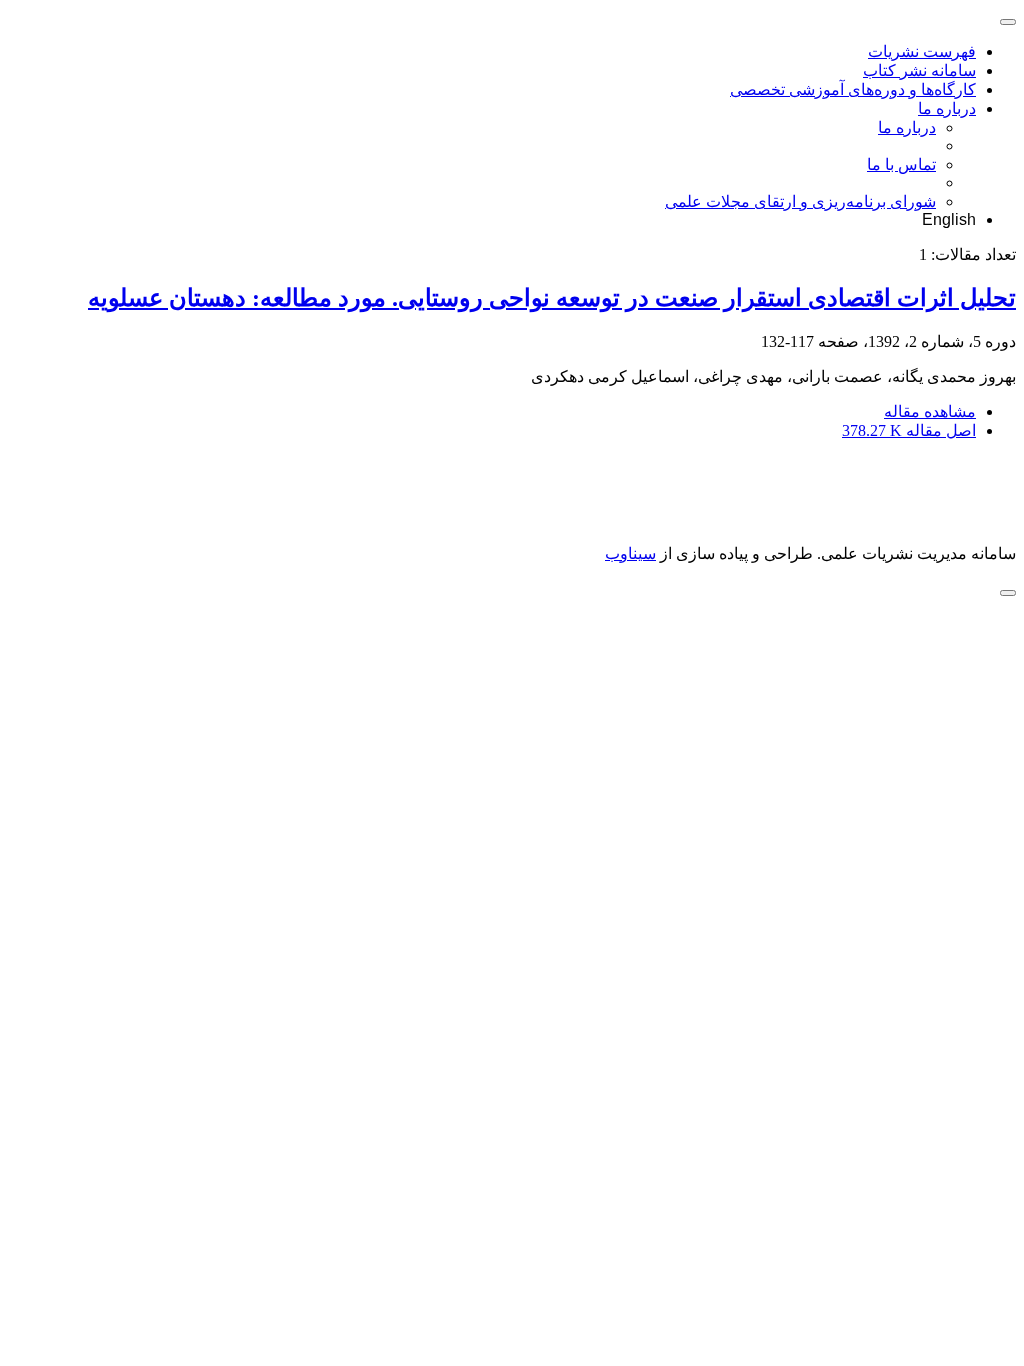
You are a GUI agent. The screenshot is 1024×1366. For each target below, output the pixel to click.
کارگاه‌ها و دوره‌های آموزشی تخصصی (853, 89)
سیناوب (630, 553)
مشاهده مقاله (930, 411)
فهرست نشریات (922, 51)
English (949, 219)
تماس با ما (901, 164)
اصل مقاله (909, 430)
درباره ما (947, 108)
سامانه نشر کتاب (919, 70)
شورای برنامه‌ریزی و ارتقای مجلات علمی (800, 201)
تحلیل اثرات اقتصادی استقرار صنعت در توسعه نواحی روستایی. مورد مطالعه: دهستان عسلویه (552, 298)
